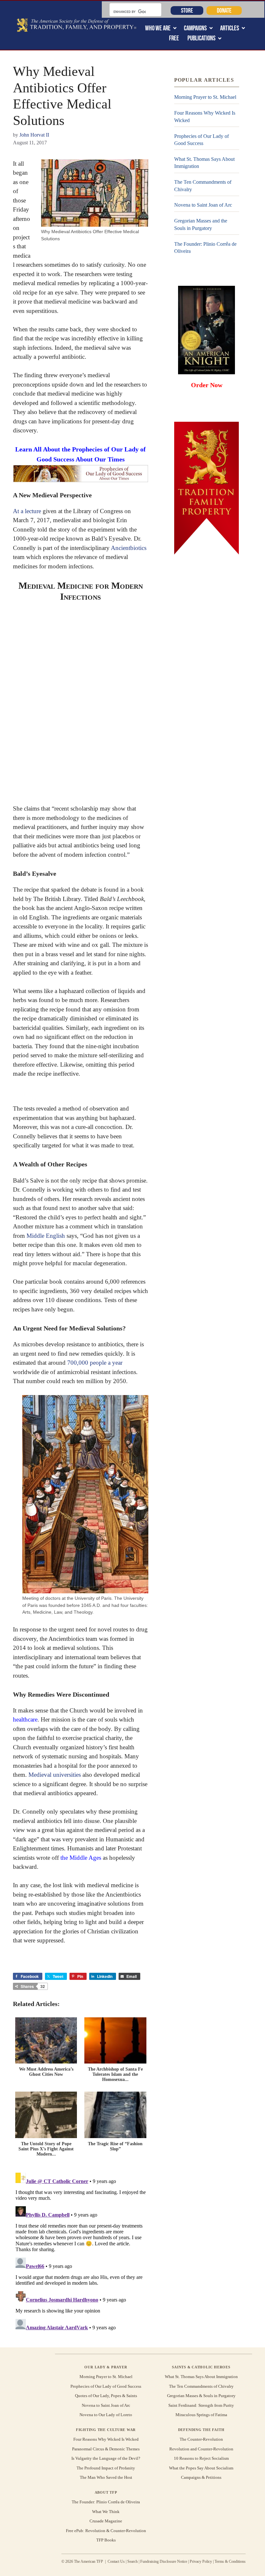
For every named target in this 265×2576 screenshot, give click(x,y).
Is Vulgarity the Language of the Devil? (106, 2458)
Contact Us (116, 2561)
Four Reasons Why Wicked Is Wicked (205, 116)
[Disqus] (81, 2251)
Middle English (46, 1236)
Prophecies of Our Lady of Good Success (201, 140)
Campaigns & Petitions (201, 2477)
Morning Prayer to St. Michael (205, 97)
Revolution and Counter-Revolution (201, 2449)
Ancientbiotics (129, 548)
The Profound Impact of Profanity (106, 2468)
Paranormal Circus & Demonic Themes (106, 2449)
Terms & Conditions (230, 2561)
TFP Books (106, 2540)
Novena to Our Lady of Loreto (106, 2415)
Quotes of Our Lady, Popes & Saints (106, 2396)
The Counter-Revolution (201, 2439)
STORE (187, 10)
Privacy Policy (201, 2561)
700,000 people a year (95, 1363)
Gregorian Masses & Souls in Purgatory (201, 2396)
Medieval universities (55, 1775)
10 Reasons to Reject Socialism (201, 2458)
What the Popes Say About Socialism (201, 2468)
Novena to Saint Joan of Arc (203, 205)
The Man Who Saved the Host (106, 2477)
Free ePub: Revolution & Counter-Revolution (106, 2531)
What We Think (106, 2512)
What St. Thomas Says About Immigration (204, 163)
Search (132, 2561)
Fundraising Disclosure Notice (164, 2561)
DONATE (224, 10)
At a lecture (27, 511)
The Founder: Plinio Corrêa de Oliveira (205, 248)
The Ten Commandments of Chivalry (203, 186)
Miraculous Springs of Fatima (201, 2415)
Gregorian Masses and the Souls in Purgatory (201, 224)
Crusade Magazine (106, 2521)
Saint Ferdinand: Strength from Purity (201, 2405)
